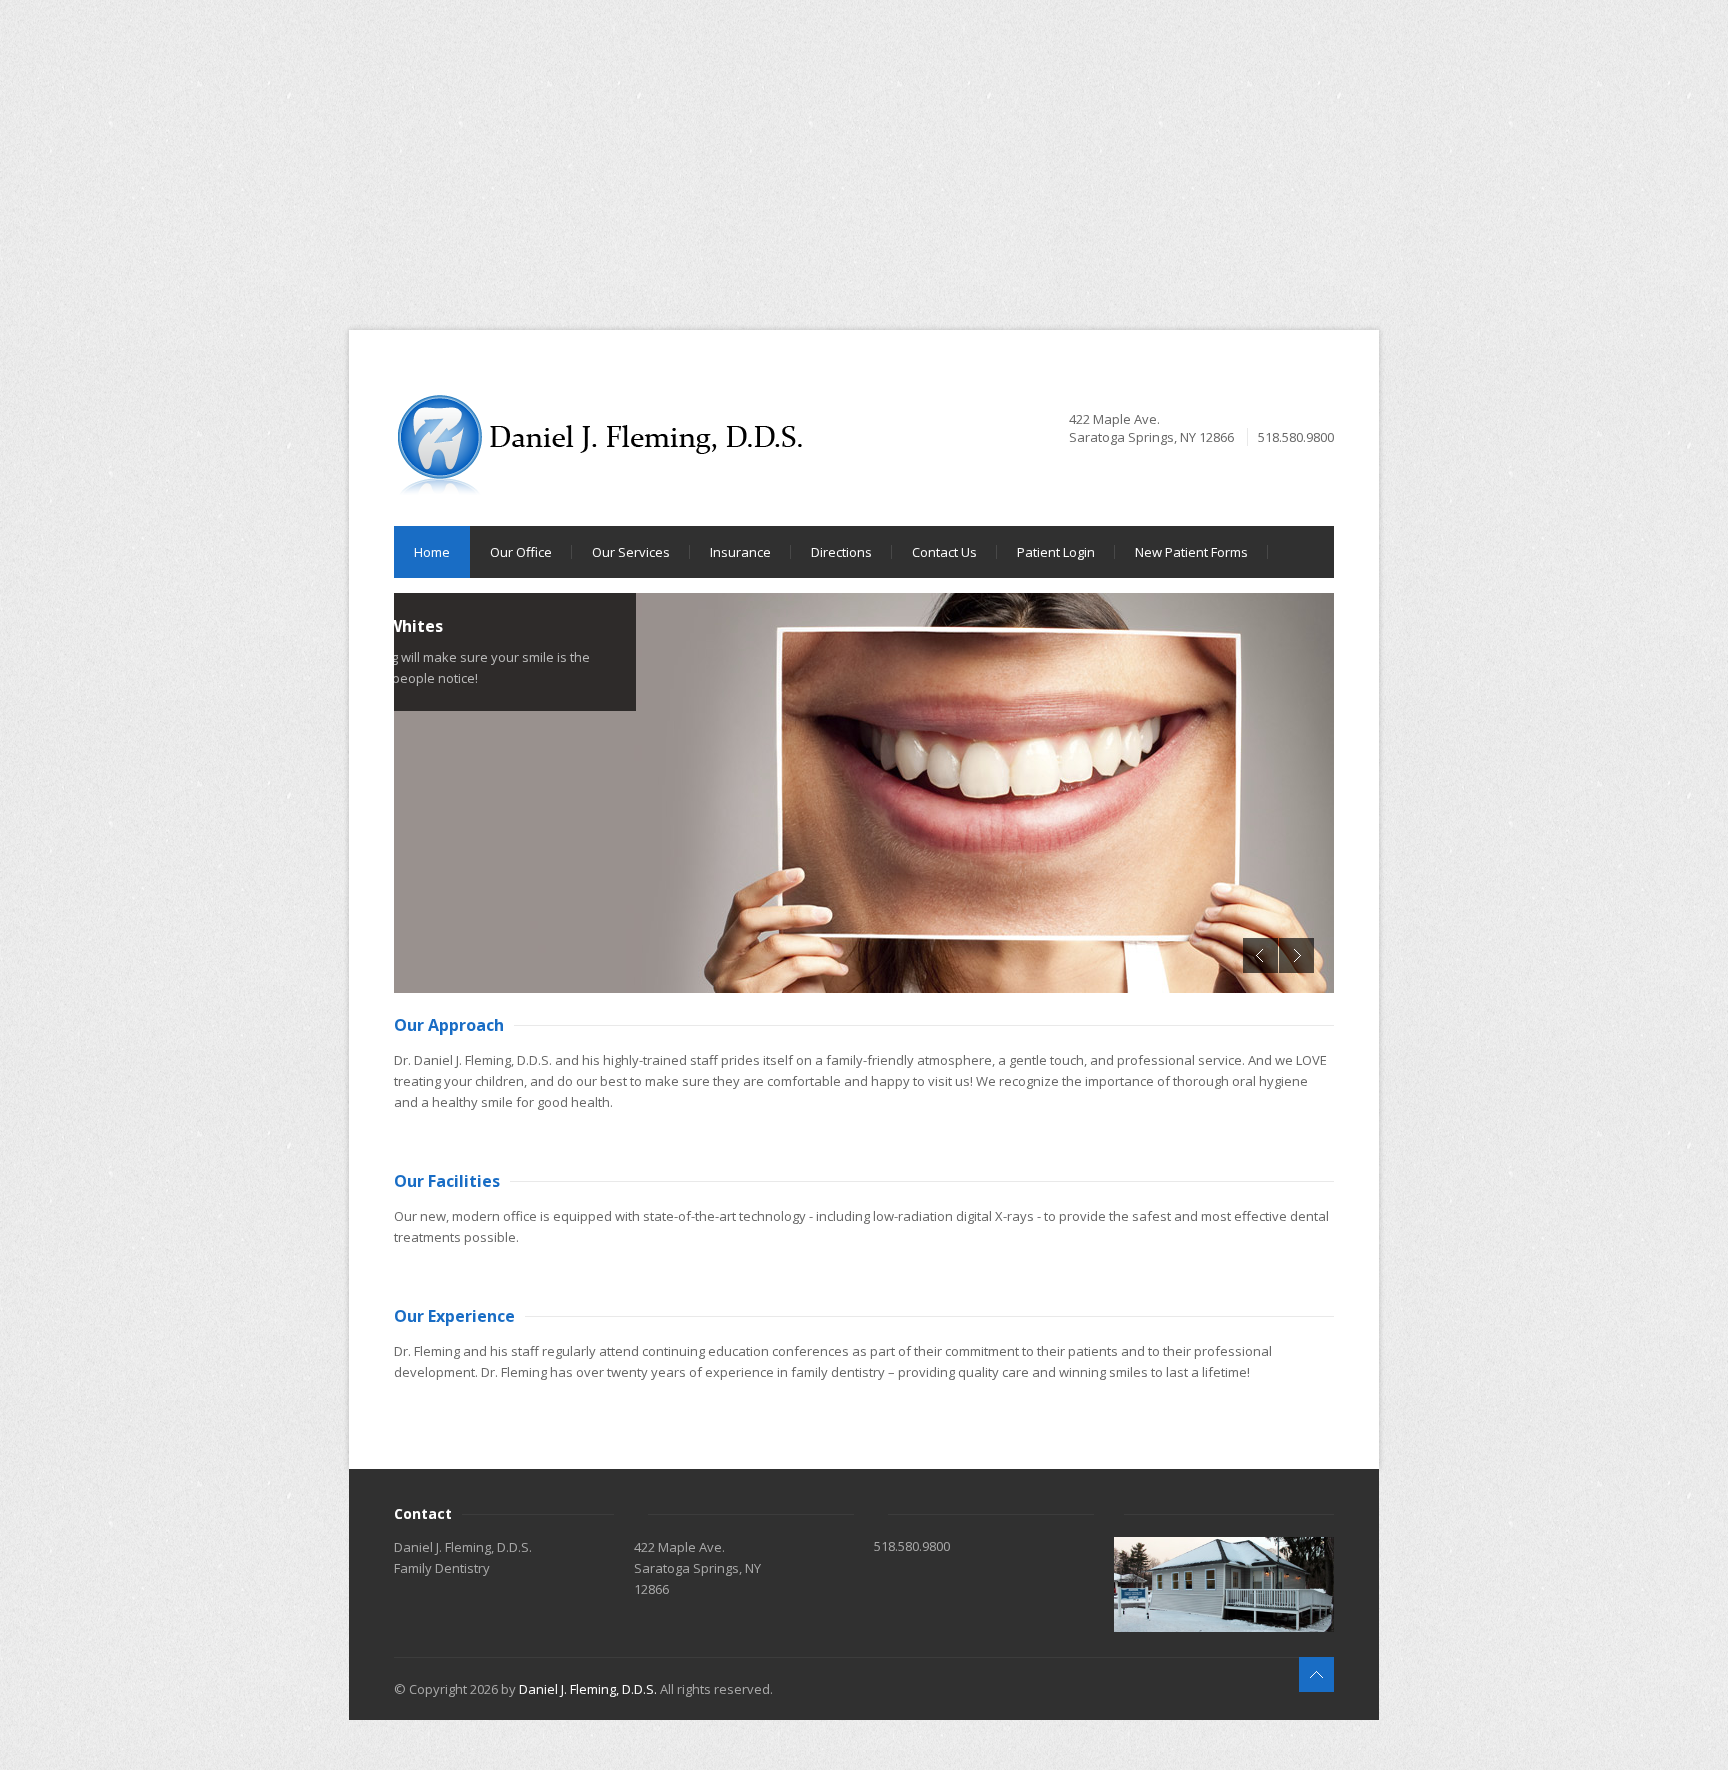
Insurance (740, 552)
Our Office (521, 552)
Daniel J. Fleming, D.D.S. (588, 1689)
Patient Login (1056, 552)
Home (432, 552)
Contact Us (944, 552)
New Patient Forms (1191, 552)
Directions (841, 552)
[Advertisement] (600, 140)
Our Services (631, 552)
